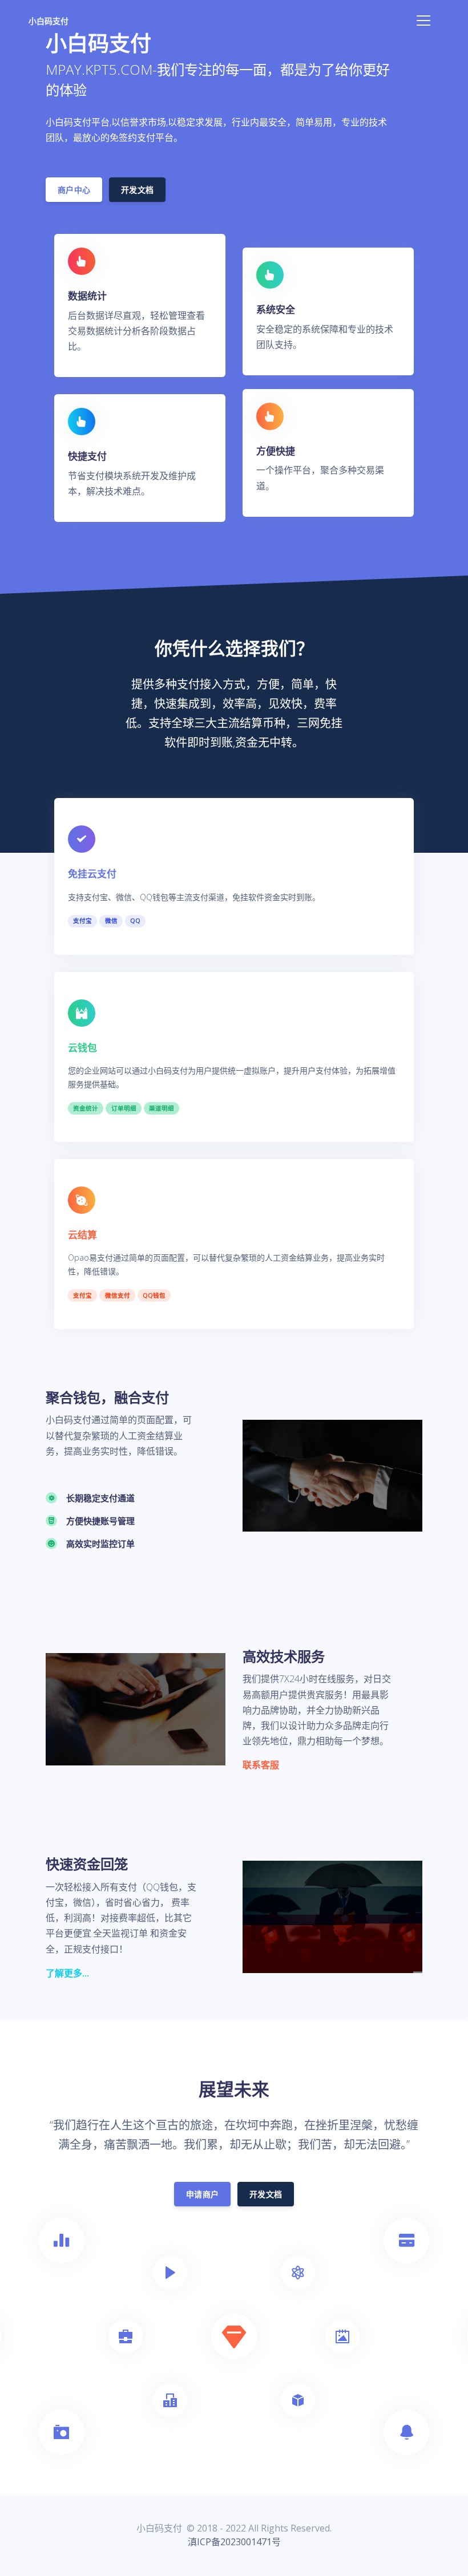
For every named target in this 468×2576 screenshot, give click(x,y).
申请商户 (202, 2194)
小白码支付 (49, 21)
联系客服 (261, 1765)
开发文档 (137, 190)
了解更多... (67, 1973)
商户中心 (74, 190)
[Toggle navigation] (423, 21)
